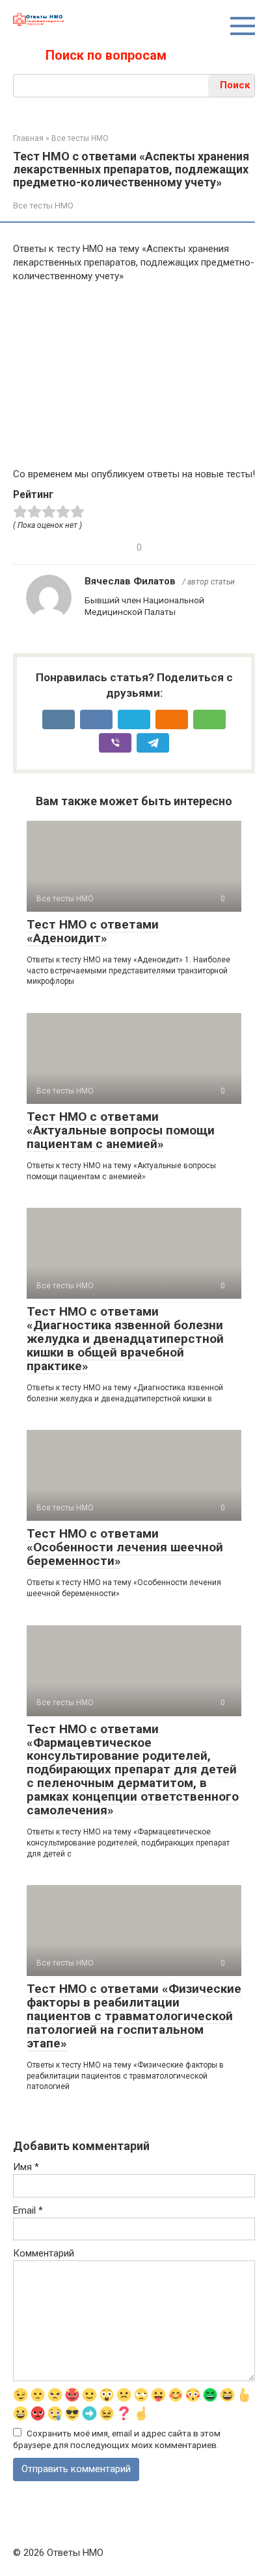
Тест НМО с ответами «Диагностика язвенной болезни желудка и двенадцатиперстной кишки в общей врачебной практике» (125, 1339)
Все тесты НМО (43, 206)
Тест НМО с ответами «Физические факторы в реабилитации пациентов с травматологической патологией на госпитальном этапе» (134, 2016)
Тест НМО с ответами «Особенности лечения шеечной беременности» (125, 1547)
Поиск (235, 85)
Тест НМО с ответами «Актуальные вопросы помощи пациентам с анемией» (121, 1130)
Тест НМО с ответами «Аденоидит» (93, 931)
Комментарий (44, 2253)
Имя (26, 2167)
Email (28, 2210)
